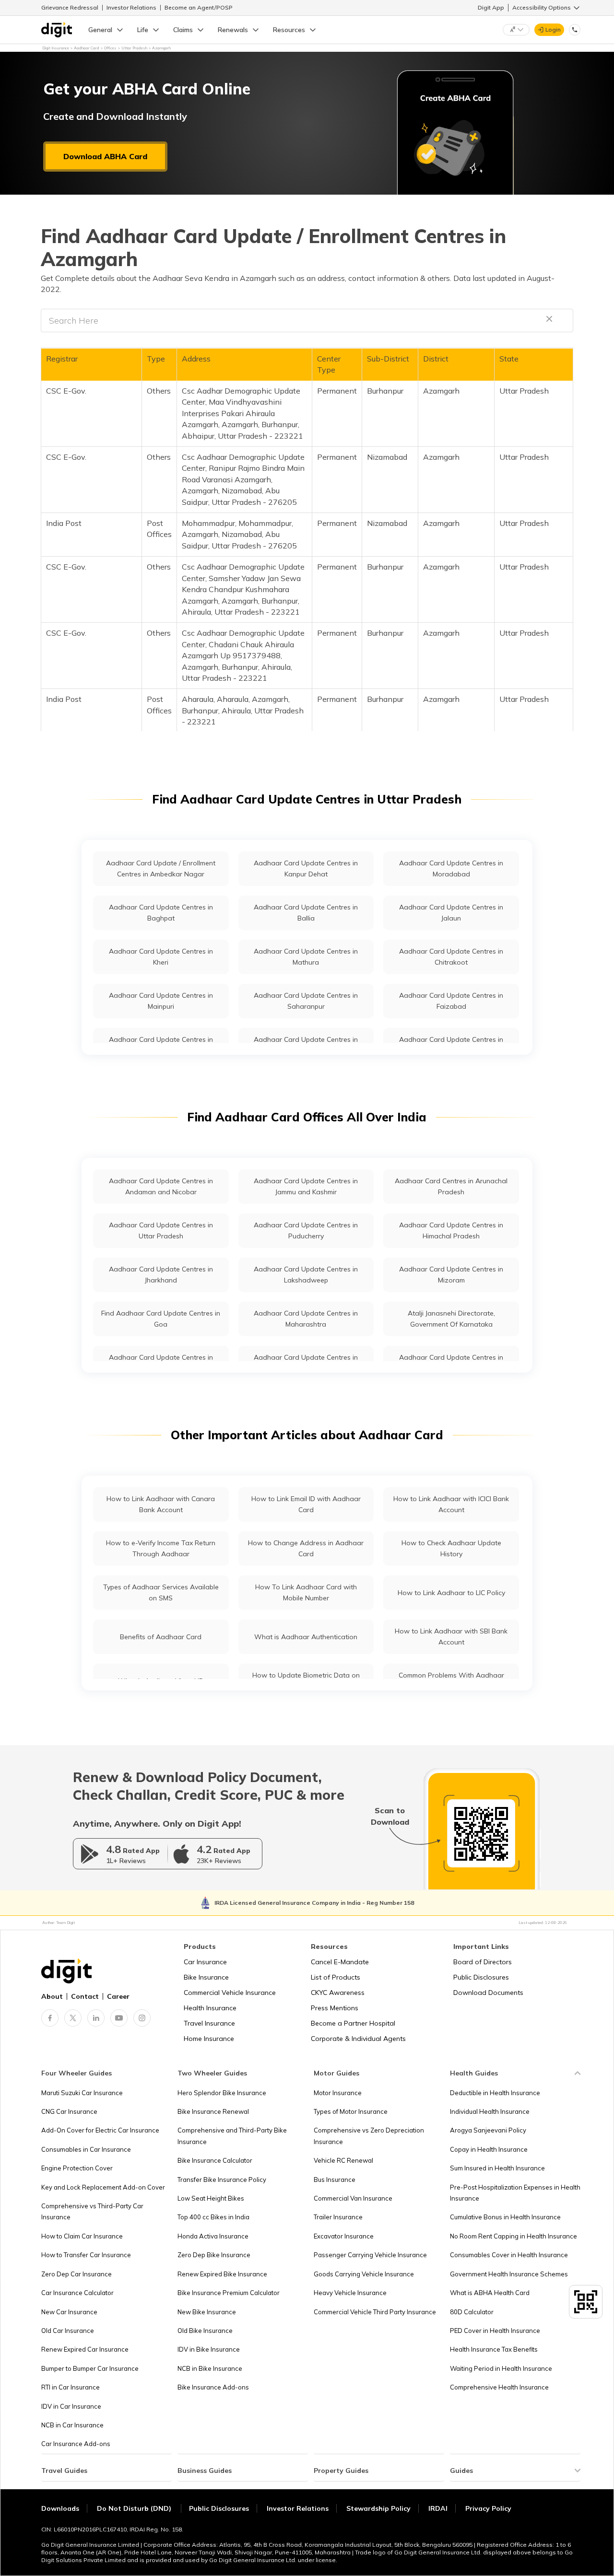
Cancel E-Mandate (340, 1962)
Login (553, 29)
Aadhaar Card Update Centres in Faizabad (451, 1001)
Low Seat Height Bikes (211, 2198)
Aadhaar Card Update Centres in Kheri (161, 957)
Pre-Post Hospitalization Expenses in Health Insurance (515, 2193)
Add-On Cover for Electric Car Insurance (100, 2130)
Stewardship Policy (378, 2508)
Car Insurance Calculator (77, 2293)
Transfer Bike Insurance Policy (222, 2180)
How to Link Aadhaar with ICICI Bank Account (451, 1504)
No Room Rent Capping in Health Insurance (514, 2236)
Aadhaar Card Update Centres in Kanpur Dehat (306, 868)
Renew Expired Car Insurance (85, 2349)
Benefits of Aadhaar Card (161, 1637)
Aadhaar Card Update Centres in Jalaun (451, 913)
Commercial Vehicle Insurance (230, 1993)
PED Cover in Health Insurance (495, 2331)
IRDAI (438, 2508)
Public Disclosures (481, 1977)
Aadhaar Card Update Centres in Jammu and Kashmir (306, 1186)
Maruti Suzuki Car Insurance (82, 2093)
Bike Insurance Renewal (213, 2111)
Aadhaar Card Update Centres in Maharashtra (306, 1319)
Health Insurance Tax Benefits (494, 2349)
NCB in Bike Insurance (210, 2368)
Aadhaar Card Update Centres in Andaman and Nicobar (161, 1186)
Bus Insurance (335, 2180)
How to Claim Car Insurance (82, 2236)
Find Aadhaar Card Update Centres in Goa (161, 1319)
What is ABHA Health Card (490, 2293)
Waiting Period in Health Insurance (501, 2368)
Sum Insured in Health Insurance (497, 2168)
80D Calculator (472, 2312)
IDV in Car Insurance (71, 2406)
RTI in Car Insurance (71, 2387)
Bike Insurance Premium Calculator (229, 2293)
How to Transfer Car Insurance (86, 2255)
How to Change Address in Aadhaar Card (306, 1548)
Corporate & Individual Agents (358, 2039)
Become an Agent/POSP (199, 7)
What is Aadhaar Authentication (306, 1637)
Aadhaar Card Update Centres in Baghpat (161, 913)
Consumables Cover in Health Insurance (509, 2255)
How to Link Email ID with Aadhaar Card (306, 1504)
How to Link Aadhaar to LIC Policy (451, 1593)
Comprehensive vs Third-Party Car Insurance (92, 2211)
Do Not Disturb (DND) (135, 2508)
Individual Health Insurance (490, 2111)
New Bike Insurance (207, 2312)
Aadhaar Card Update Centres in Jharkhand (161, 1275)
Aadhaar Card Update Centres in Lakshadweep (306, 1275)
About (52, 1996)
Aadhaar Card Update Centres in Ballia (306, 913)
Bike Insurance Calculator (215, 2160)
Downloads (60, 2508)
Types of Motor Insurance (351, 2111)
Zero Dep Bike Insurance (214, 2255)
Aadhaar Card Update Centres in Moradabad (451, 868)
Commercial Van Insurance (353, 2198)
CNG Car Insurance (69, 2111)
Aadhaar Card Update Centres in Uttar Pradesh (161, 1230)
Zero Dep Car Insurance (77, 2274)
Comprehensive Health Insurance (499, 2387)
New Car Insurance (69, 2312)
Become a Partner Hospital (353, 2023)
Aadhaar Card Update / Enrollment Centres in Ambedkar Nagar (161, 868)
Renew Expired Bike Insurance (222, 2274)
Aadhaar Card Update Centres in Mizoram (451, 1275)
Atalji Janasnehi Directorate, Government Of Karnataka (451, 1319)
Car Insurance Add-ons (76, 2444)
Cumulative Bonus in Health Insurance (505, 2217)
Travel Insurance (209, 2023)
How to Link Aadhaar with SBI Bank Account (451, 1637)
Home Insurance (209, 2039)
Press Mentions (335, 2008)
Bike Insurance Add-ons (213, 2387)
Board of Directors (483, 1962)
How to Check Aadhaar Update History (451, 1548)
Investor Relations (131, 7)
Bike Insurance (206, 1977)
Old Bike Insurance (205, 2331)
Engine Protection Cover (77, 2168)
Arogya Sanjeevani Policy (488, 2130)
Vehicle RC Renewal (343, 2160)
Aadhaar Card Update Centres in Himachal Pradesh (451, 1230)
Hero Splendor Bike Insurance (222, 2093)
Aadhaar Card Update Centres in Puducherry (306, 1230)
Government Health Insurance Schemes (509, 2274)
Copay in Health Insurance (489, 2149)
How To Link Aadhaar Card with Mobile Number (306, 1592)
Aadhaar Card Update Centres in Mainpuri (161, 1001)
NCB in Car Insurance (72, 2425)
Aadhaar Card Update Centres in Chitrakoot (451, 957)
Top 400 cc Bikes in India (213, 2217)
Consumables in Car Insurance (86, 2149)
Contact (85, 1996)
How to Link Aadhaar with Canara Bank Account (161, 1504)
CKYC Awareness (338, 1993)
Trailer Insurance (338, 2217)
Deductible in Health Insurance (495, 2093)
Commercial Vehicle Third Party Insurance (375, 2312)
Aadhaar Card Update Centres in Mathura (306, 957)
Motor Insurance (338, 2093)
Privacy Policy (488, 2508)
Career (118, 1996)
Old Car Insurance (68, 2331)
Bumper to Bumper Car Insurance (90, 2368)
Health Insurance (210, 2008)
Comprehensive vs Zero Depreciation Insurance (369, 2136)
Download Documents (488, 1993)
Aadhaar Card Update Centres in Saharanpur (306, 1001)
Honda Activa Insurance (213, 2236)
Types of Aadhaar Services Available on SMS (161, 1592)
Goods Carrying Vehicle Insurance (364, 2274)
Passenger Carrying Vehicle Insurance (370, 2255)
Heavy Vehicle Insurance (350, 2293)
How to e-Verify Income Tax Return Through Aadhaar (161, 1548)
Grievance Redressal (70, 7)
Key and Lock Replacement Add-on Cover (103, 2187)
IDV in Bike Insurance (209, 2349)
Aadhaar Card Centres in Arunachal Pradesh (451, 1186)
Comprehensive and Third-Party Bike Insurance (232, 2136)
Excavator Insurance (344, 2236)
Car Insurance (205, 1962)
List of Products (336, 1977)
